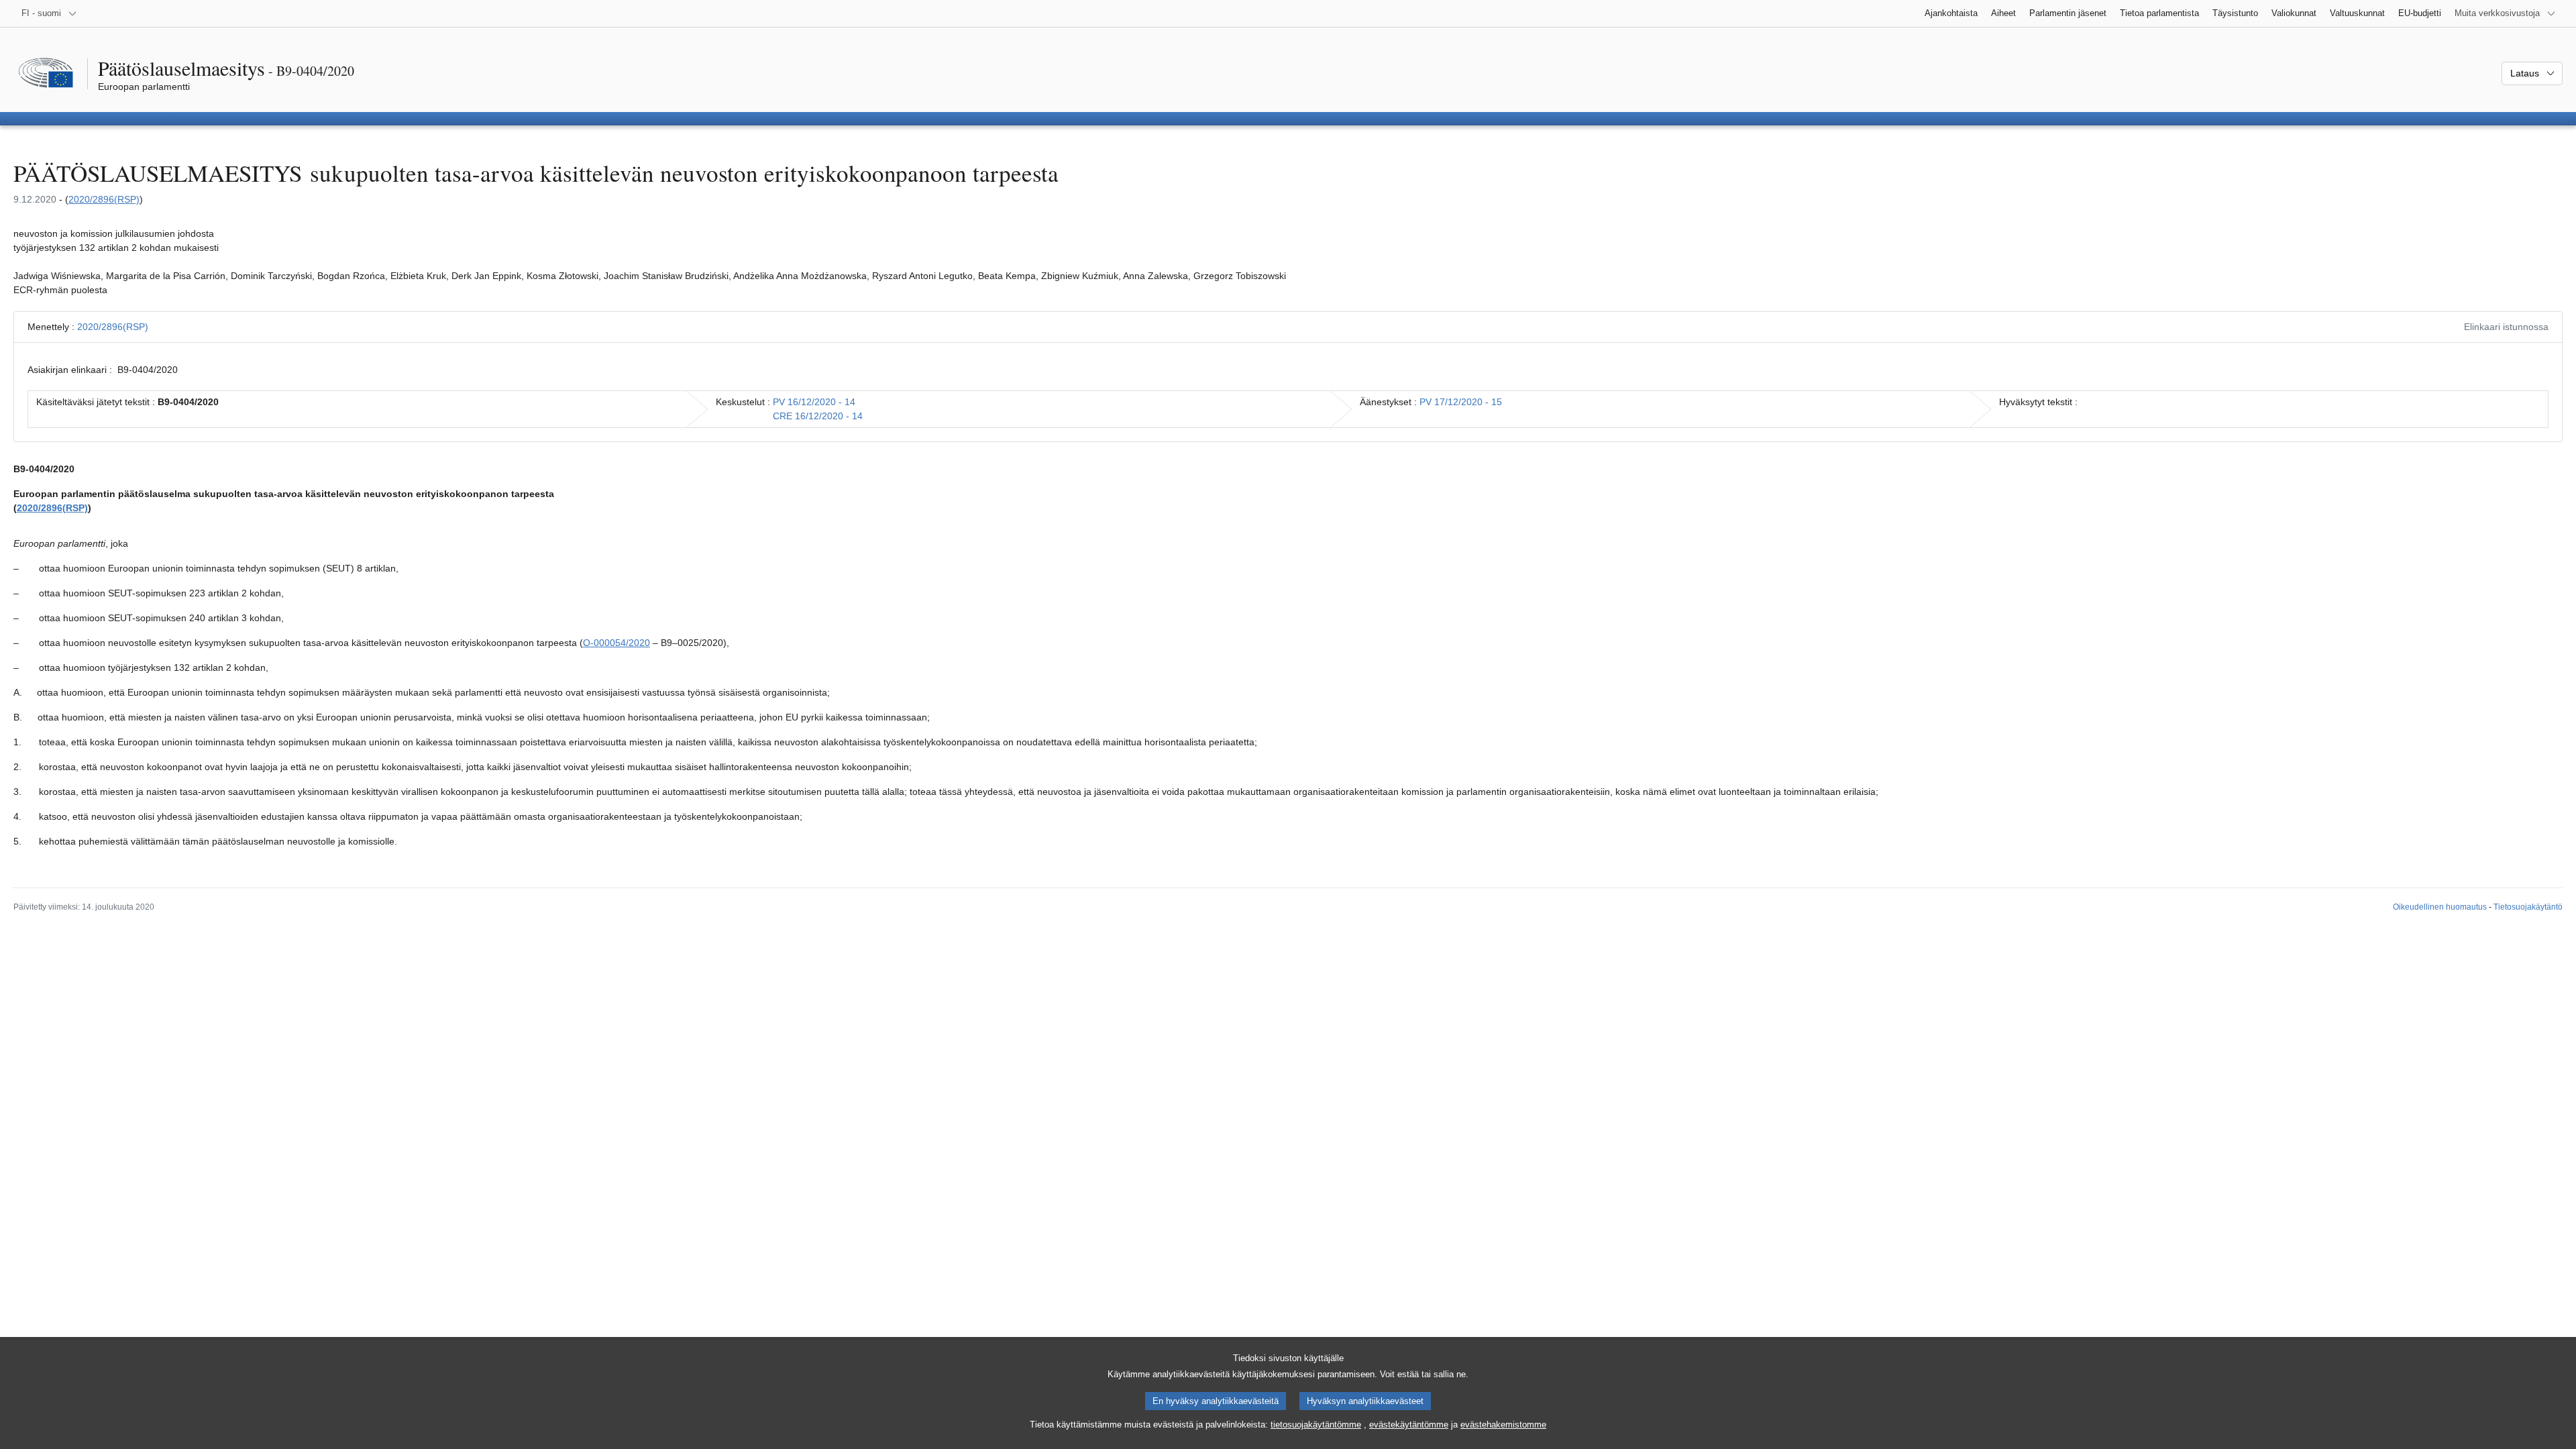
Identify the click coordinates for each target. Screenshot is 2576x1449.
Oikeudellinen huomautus (2440, 907)
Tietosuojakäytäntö (2528, 907)
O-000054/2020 (616, 643)
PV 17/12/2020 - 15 (1461, 402)
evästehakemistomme (1503, 1425)
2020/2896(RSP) (104, 199)
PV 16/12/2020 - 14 (814, 402)
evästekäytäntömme (1409, 1425)
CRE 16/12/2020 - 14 (818, 416)
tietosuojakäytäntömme (1316, 1425)
